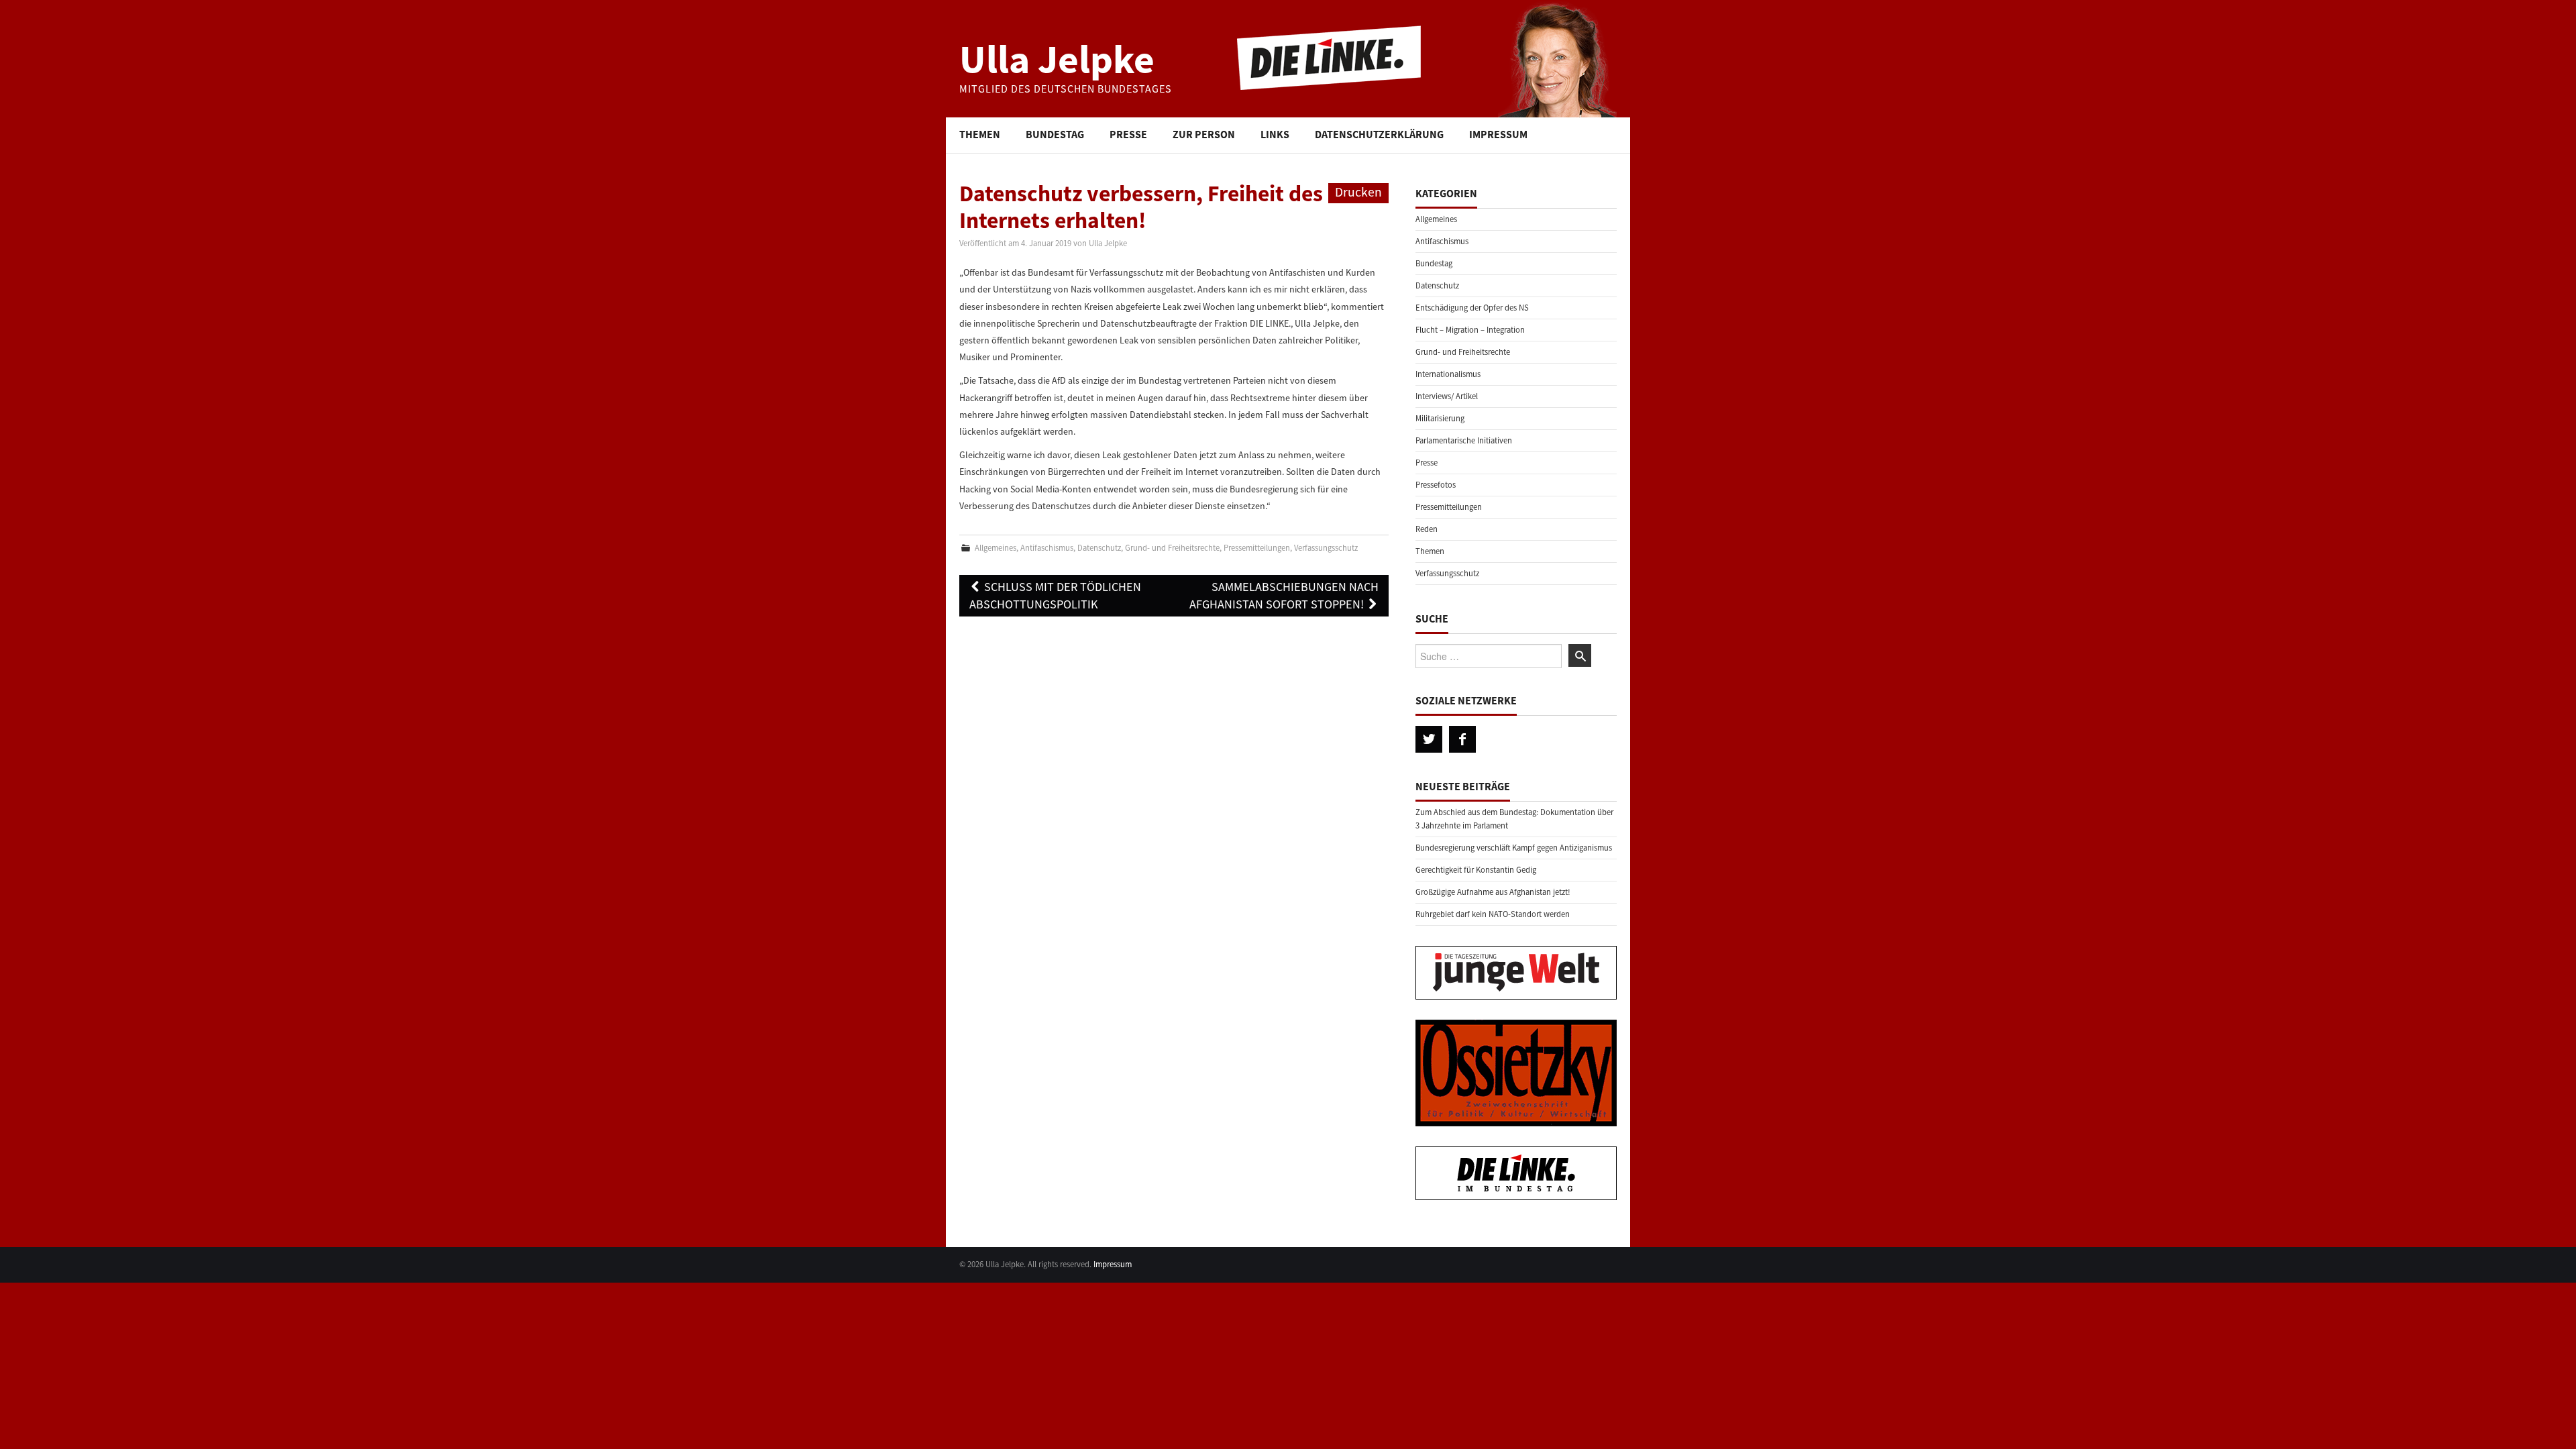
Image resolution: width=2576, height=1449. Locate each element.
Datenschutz (1099, 548)
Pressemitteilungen (1257, 548)
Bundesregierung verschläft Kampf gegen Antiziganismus (1514, 848)
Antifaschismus (1047, 548)
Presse (1128, 134)
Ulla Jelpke (1057, 59)
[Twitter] (1429, 739)
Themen (980, 134)
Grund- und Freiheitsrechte (1172, 548)
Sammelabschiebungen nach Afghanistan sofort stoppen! (1284, 595)
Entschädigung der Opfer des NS (1472, 308)
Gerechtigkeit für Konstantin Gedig (1476, 870)
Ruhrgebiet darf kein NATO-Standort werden (1493, 914)
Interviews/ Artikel (1447, 396)
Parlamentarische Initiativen (1464, 440)
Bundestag (1055, 134)
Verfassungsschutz (1326, 548)
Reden (1427, 529)
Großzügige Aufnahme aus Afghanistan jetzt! (1493, 892)
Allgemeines (996, 548)
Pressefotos (1436, 485)
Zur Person (1204, 134)
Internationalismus (1448, 374)
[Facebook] (1462, 739)
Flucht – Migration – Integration (1470, 330)
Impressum (1498, 134)
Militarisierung (1440, 418)
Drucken (1358, 192)
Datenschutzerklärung (1379, 134)
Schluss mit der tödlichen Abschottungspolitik (1055, 595)
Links (1275, 134)
